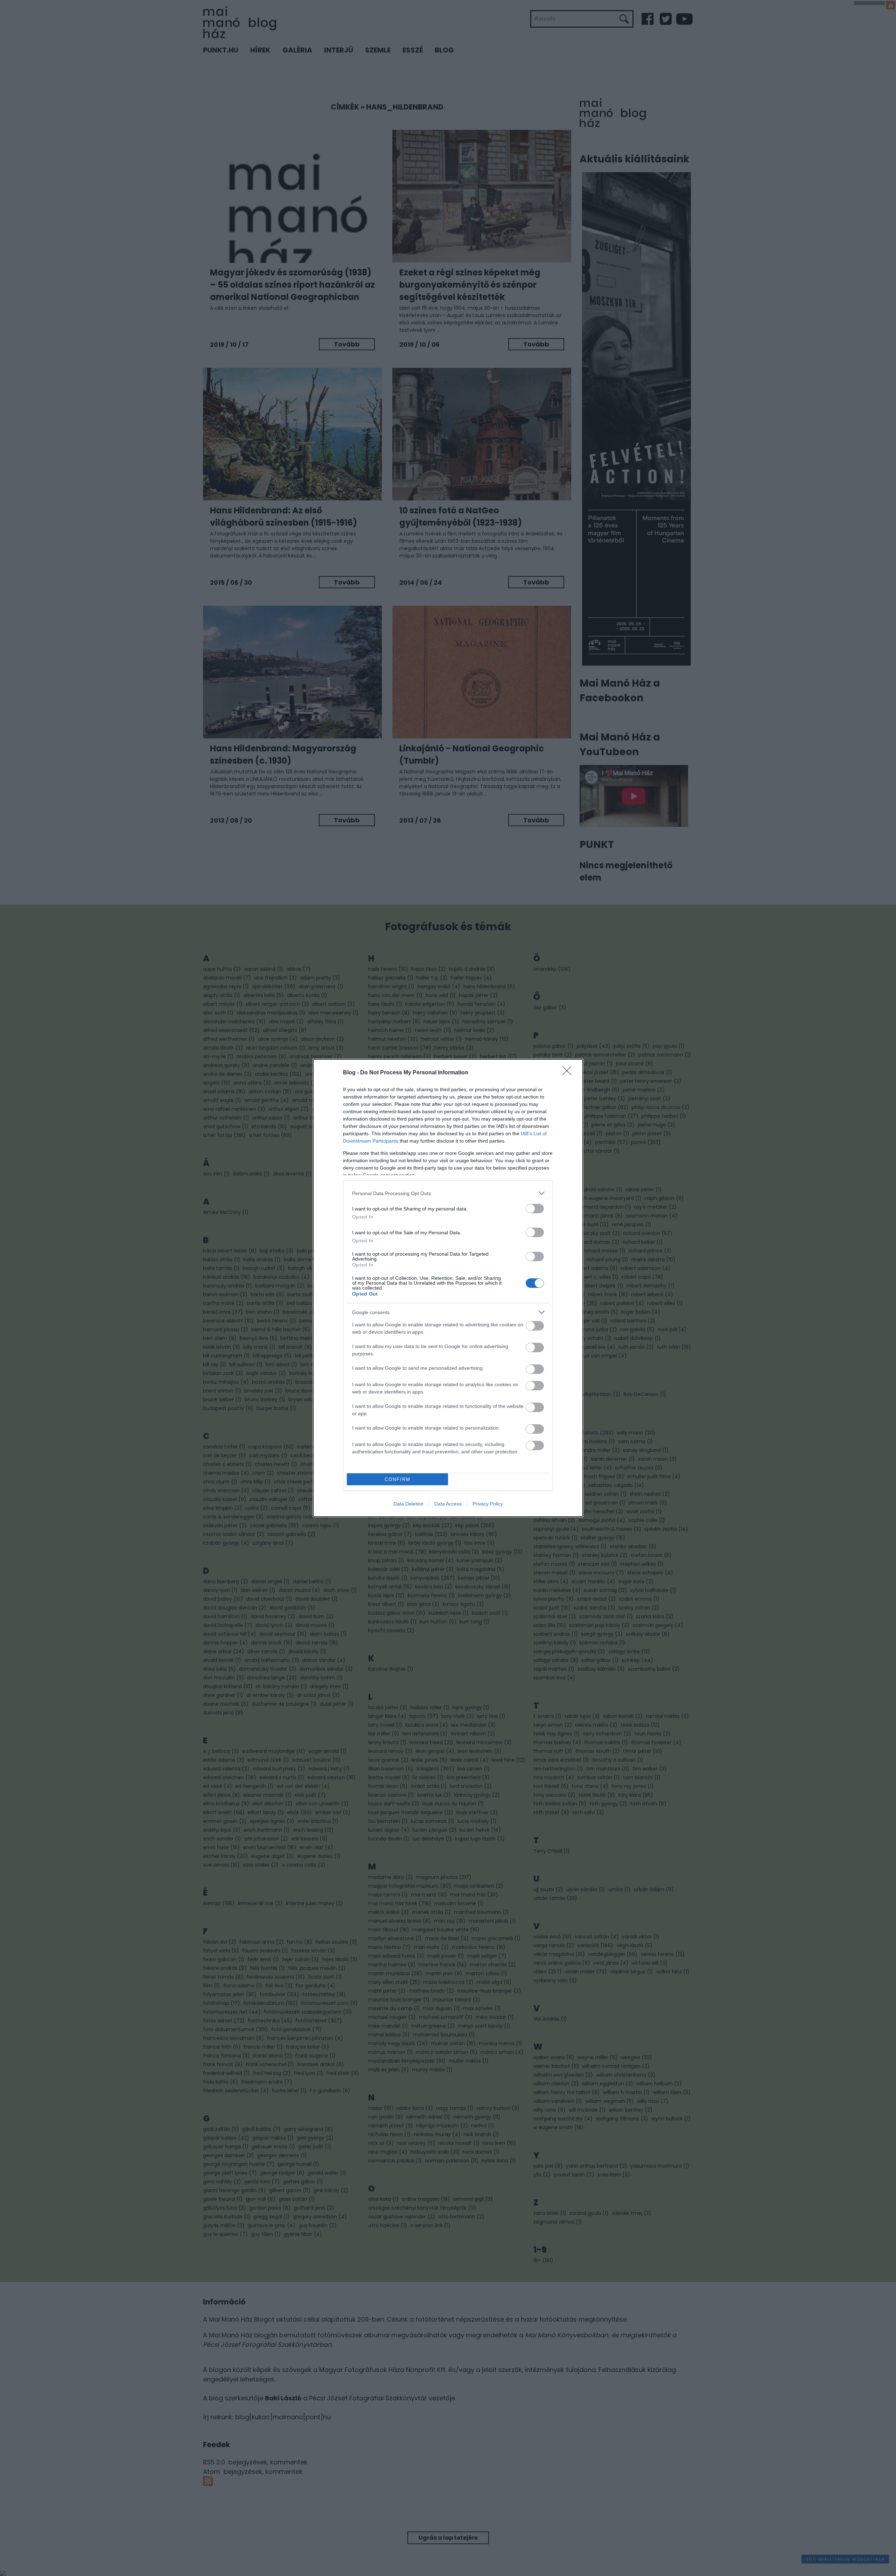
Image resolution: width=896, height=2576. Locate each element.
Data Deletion (408, 1504)
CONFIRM (398, 1479)
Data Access (448, 1504)
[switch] (535, 1209)
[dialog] (448, 1288)
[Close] (569, 1073)
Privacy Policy (488, 1504)
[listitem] (448, 1193)
